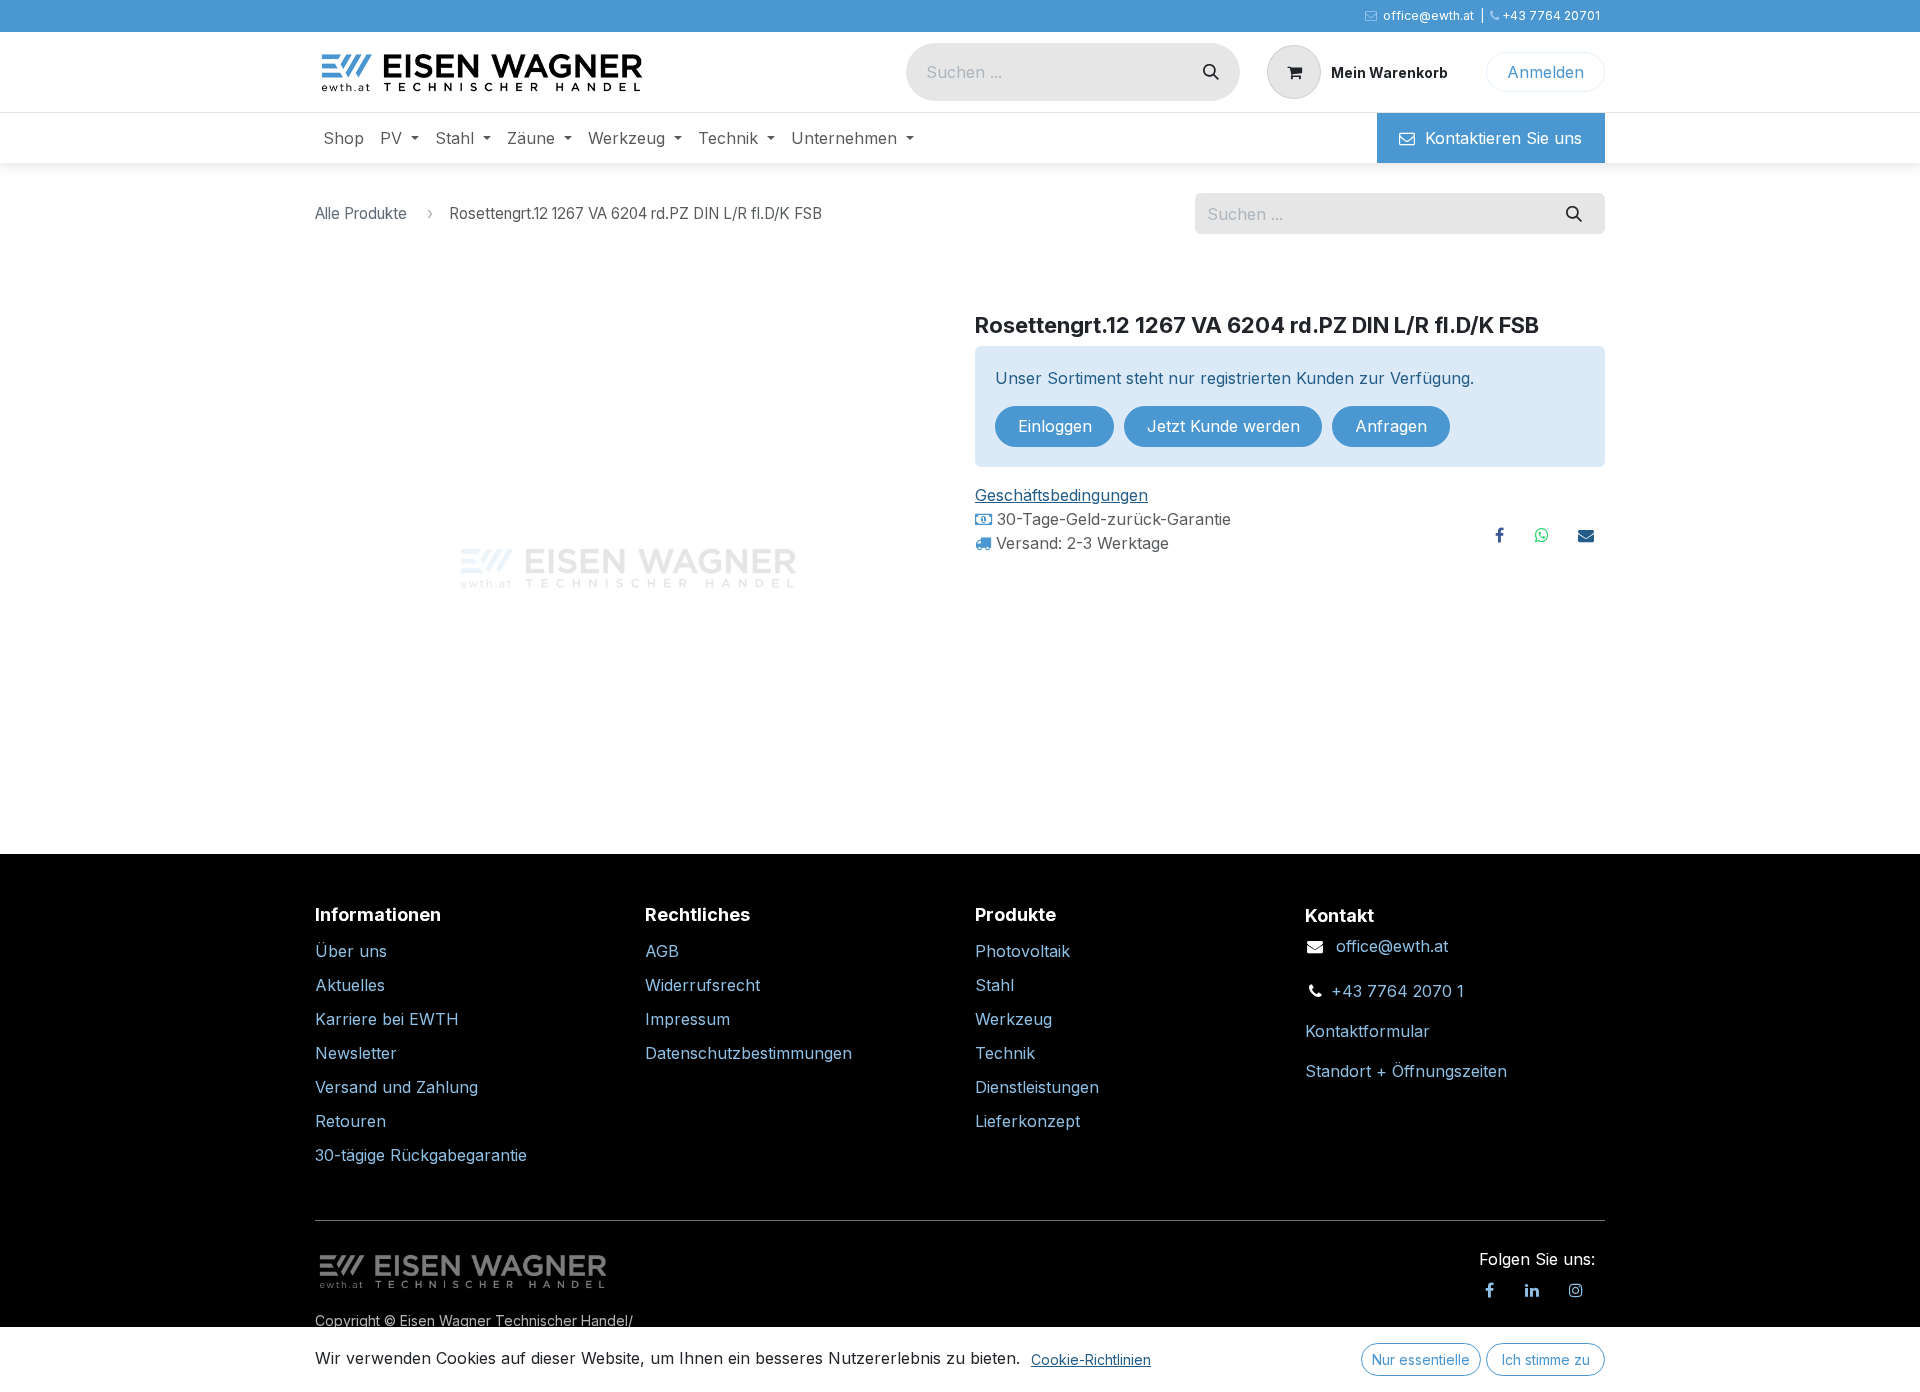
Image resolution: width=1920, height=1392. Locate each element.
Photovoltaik (1022, 951)
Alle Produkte (361, 213)
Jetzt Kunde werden (1223, 426)
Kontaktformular (1367, 1031)
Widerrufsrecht (702, 985)
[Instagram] (1576, 1290)
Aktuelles (350, 985)
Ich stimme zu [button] (1546, 1359)
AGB (662, 951)
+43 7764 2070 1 (1397, 991)
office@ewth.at (1392, 946)
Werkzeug (1013, 1019)
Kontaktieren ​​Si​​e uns (1498, 138)
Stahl (994, 985)
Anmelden (1545, 72)
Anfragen (1391, 426)
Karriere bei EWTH (387, 1019)
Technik (1005, 1053)
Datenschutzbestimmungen (748, 1053)
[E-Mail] (1586, 535)
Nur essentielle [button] (1421, 1359)
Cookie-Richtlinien (1091, 1359)
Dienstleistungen (1037, 1087)
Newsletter (356, 1053)
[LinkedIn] (1532, 1290)
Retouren (350, 1121)
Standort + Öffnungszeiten (1406, 1071)
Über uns (351, 951)
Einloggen (1055, 426)
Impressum (687, 1019)
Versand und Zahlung (396, 1087)
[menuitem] (343, 138)
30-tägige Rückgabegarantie (421, 1155)
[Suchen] (1211, 72)
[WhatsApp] (1542, 535)
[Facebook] (1499, 535)
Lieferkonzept (1027, 1121)
